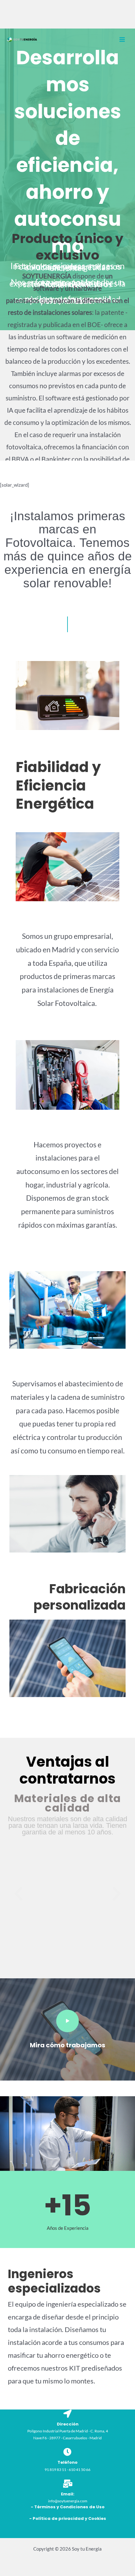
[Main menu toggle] (122, 40)
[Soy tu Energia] (22, 40)
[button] (19, 1894)
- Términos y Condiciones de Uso (68, 2507)
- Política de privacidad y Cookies (68, 2518)
